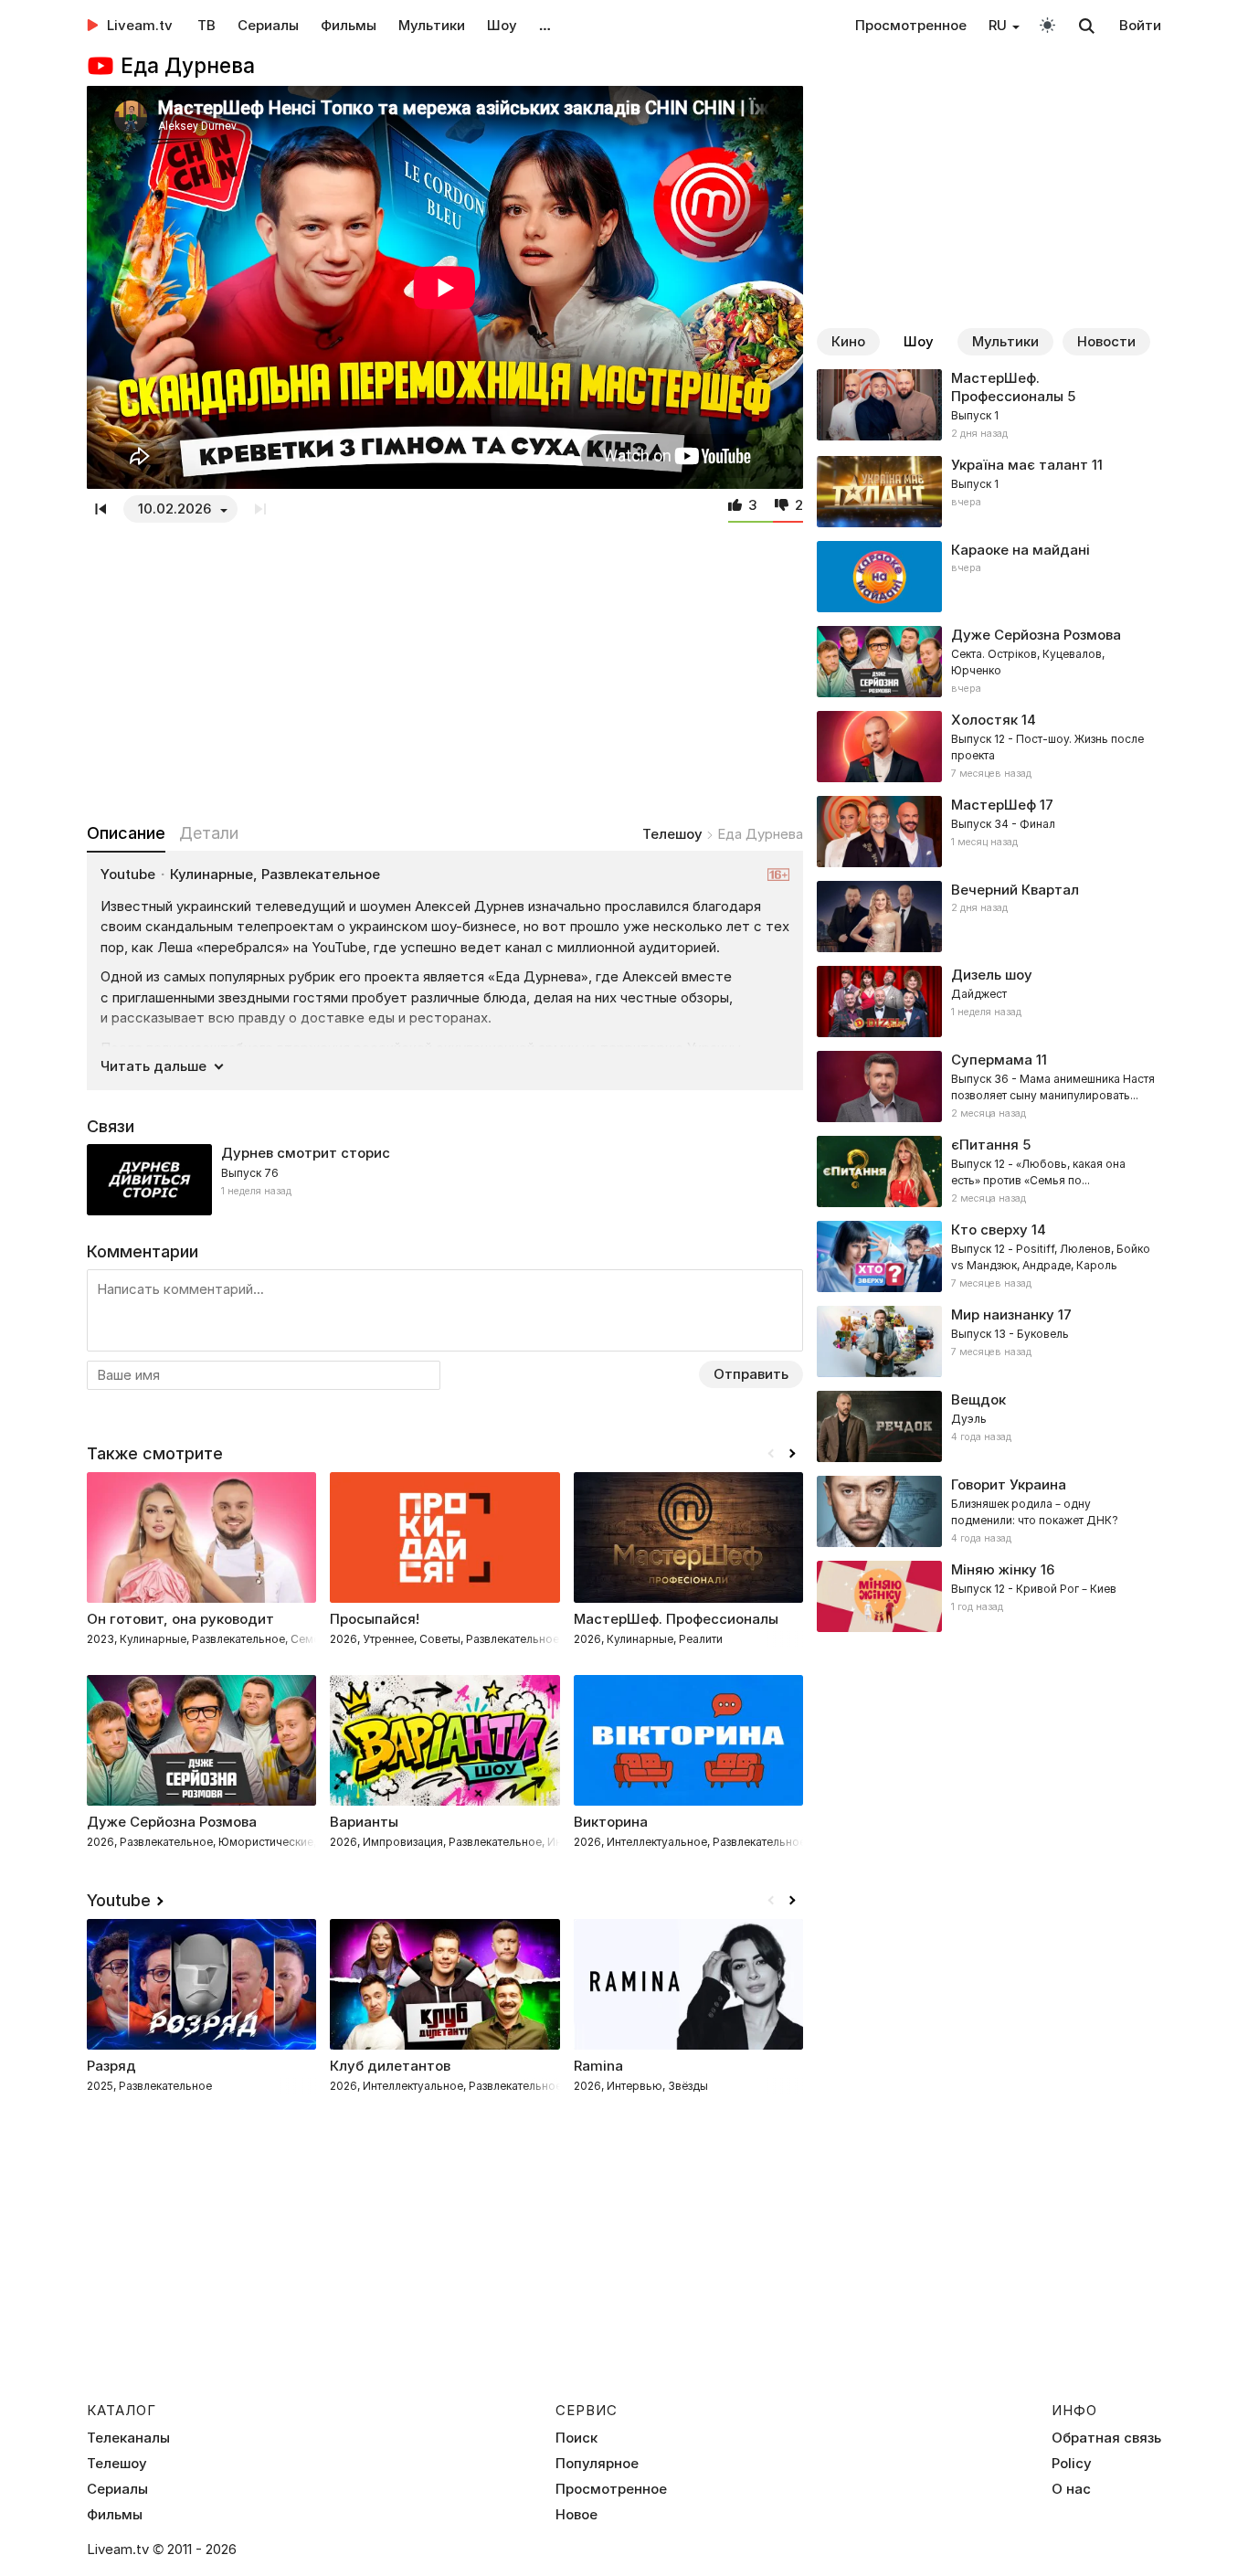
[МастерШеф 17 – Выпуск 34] (989, 832)
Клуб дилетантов (390, 2066)
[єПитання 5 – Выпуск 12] (989, 1171)
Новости (1106, 341)
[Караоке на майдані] (989, 577)
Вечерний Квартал (1015, 890)
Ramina (598, 2066)
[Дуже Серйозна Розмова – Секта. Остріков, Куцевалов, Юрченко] (989, 662)
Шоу (502, 25)
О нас (1071, 2489)
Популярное (597, 2464)
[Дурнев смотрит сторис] (445, 1180)
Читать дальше (153, 1066)
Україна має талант (1020, 465)
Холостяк (984, 720)
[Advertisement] (445, 669)
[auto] (1047, 24)
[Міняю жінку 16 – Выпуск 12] (989, 1596)
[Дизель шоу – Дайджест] (989, 1002)
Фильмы (349, 25)
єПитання (985, 1145)
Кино (848, 341)
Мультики (432, 25)
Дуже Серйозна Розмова (172, 1822)
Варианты (364, 1822)
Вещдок (978, 1399)
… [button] (545, 25)
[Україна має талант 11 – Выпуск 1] (989, 492)
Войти (1140, 25)
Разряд (111, 2066)
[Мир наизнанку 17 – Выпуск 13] (989, 1341)
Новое (576, 2515)
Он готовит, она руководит (180, 1619)
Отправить (751, 1374)
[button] (792, 1454)
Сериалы (268, 25)
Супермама (992, 1060)
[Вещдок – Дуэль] (989, 1426)
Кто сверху (989, 1230)
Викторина (611, 1822)
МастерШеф (994, 805)
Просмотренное (911, 25)
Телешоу (672, 834)
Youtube (119, 1900)
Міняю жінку (994, 1569)
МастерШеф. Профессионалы (1007, 387)
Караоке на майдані (1021, 550)
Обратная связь (1106, 2438)
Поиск (576, 2438)
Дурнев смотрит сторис (306, 1153)
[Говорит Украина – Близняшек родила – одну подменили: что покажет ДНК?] (989, 1511)
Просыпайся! (375, 1619)
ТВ (206, 25)
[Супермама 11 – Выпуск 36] (989, 1087)
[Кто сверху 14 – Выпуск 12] (989, 1256)
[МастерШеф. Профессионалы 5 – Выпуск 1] (989, 406)
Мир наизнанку (1003, 1315)
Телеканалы (128, 2438)
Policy (1072, 2464)
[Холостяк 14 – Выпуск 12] (989, 747)
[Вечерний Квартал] (989, 917)
